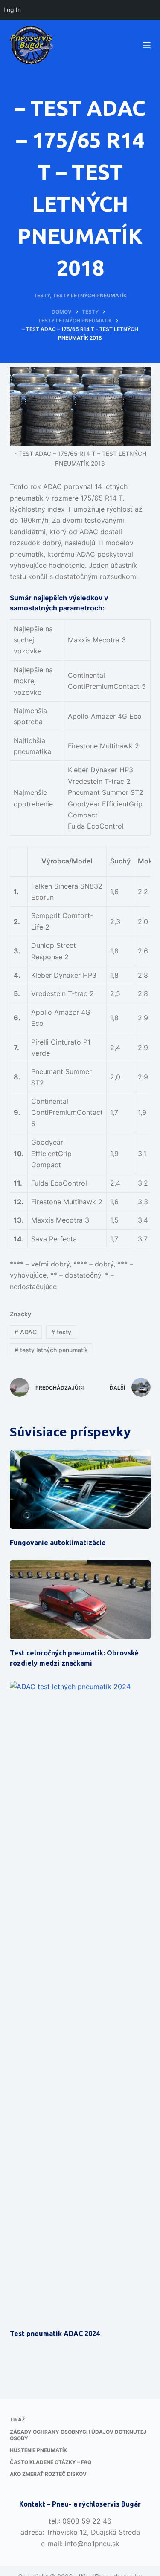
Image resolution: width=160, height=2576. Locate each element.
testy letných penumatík (51, 1350)
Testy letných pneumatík (90, 295)
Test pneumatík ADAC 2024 (55, 2334)
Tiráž (17, 2419)
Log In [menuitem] (12, 10)
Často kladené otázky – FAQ (51, 2462)
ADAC (26, 1332)
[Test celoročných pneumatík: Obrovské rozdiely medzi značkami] (80, 1600)
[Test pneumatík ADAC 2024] (80, 2000)
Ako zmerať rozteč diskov (48, 2474)
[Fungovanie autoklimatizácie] (80, 1489)
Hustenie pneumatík (38, 2450)
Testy (42, 295)
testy (61, 1332)
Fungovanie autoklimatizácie (58, 1543)
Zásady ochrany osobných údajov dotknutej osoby (78, 2435)
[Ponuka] (147, 45)
